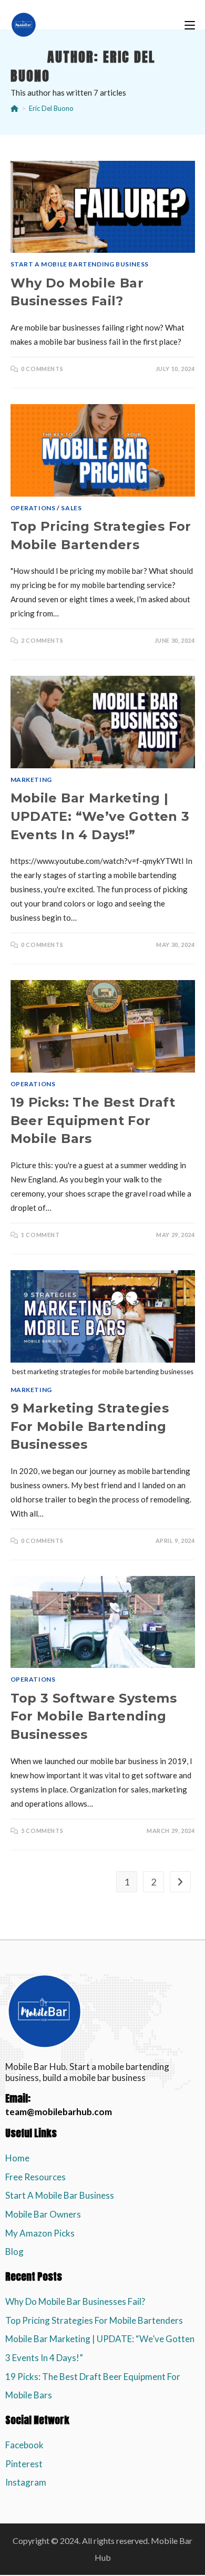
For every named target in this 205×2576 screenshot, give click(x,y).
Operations (33, 508)
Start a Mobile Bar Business (60, 2195)
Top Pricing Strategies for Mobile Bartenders (94, 2320)
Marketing (31, 780)
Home (17, 2158)
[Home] (14, 108)
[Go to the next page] (180, 1882)
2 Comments (42, 640)
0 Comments (42, 369)
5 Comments (42, 1831)
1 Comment (40, 1235)
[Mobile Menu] (190, 25)
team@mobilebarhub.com (59, 2112)
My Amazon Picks (40, 2233)
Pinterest (24, 2464)
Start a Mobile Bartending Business (80, 264)
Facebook (24, 2445)
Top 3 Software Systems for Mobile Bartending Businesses (94, 1716)
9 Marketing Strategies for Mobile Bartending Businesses (90, 1426)
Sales (71, 508)
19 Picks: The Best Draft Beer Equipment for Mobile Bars (93, 1120)
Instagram (26, 2482)
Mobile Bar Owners (43, 2214)
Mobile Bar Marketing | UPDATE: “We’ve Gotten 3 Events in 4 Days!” (100, 816)
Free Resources (35, 2177)
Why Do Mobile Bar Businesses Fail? (75, 2301)
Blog (14, 2252)
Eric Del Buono (51, 108)
